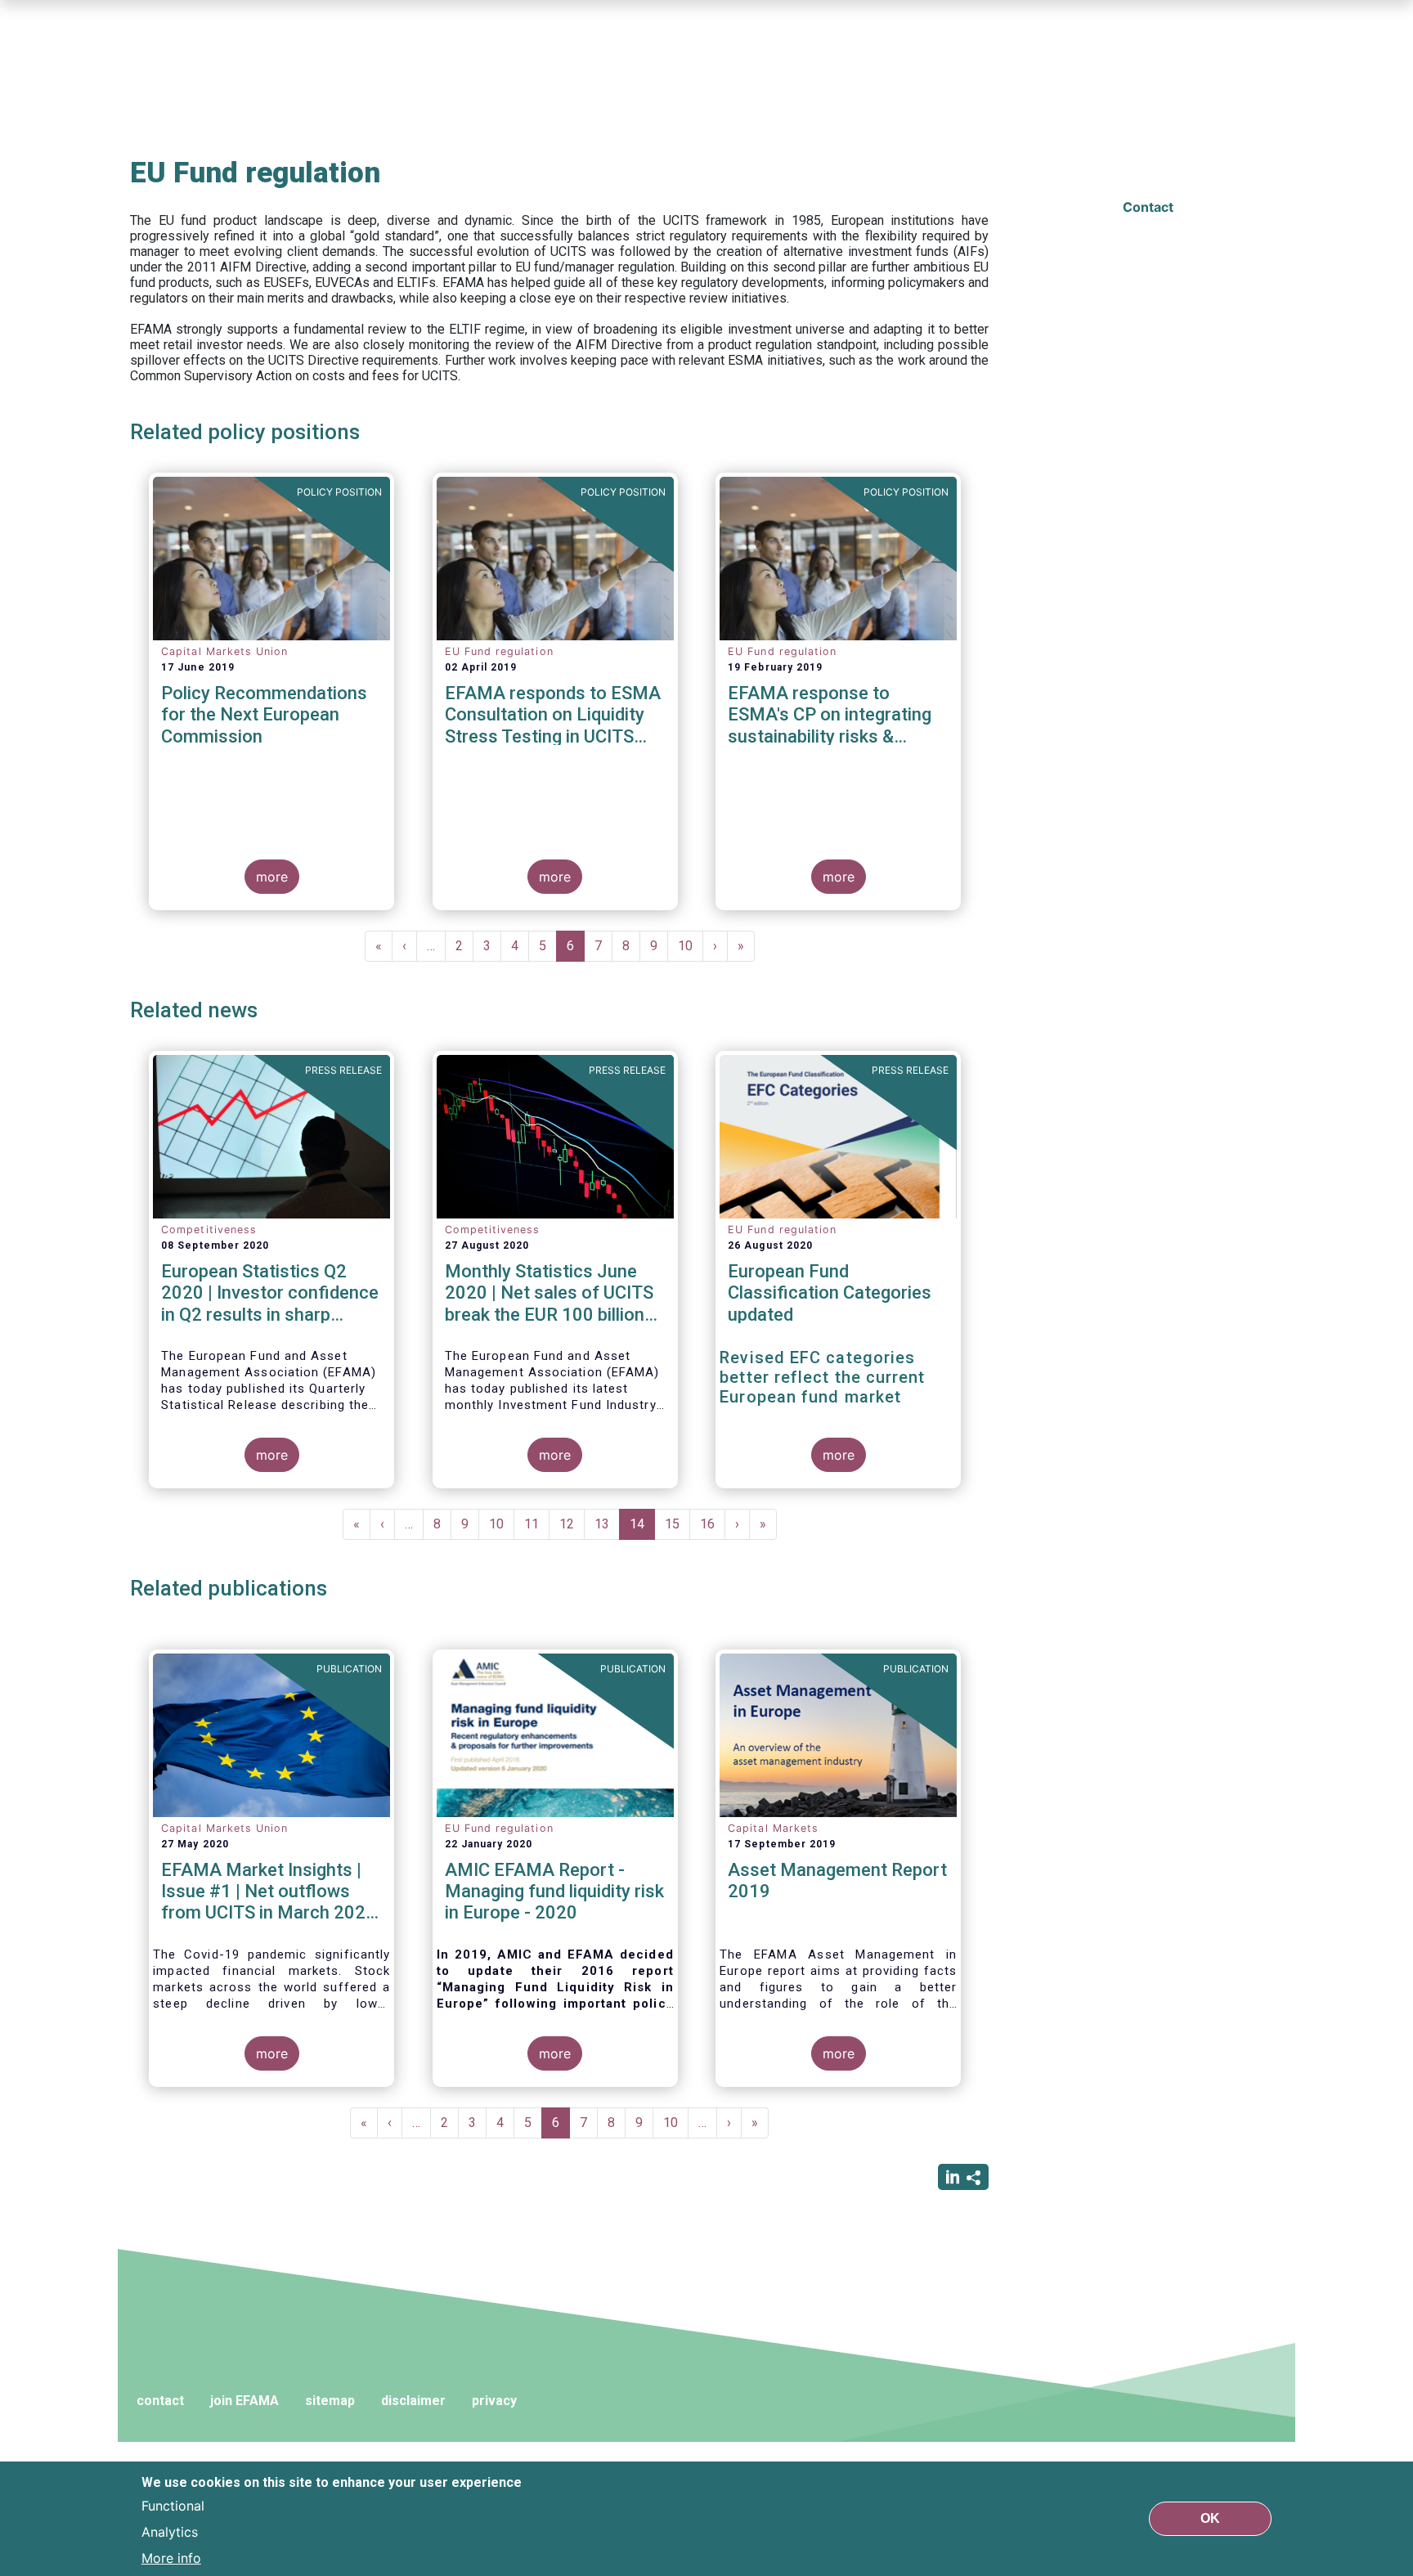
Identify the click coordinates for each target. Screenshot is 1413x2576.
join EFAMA (244, 2401)
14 (642, 1528)
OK (1210, 2518)
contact (160, 2401)
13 (607, 1524)
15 (677, 1524)
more (272, 877)
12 (572, 1524)
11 (537, 1524)
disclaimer (413, 2401)
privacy (494, 2401)
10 (691, 946)
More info (171, 2558)
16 (713, 1524)
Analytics (170, 2532)
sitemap (330, 2401)
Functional (173, 2506)
